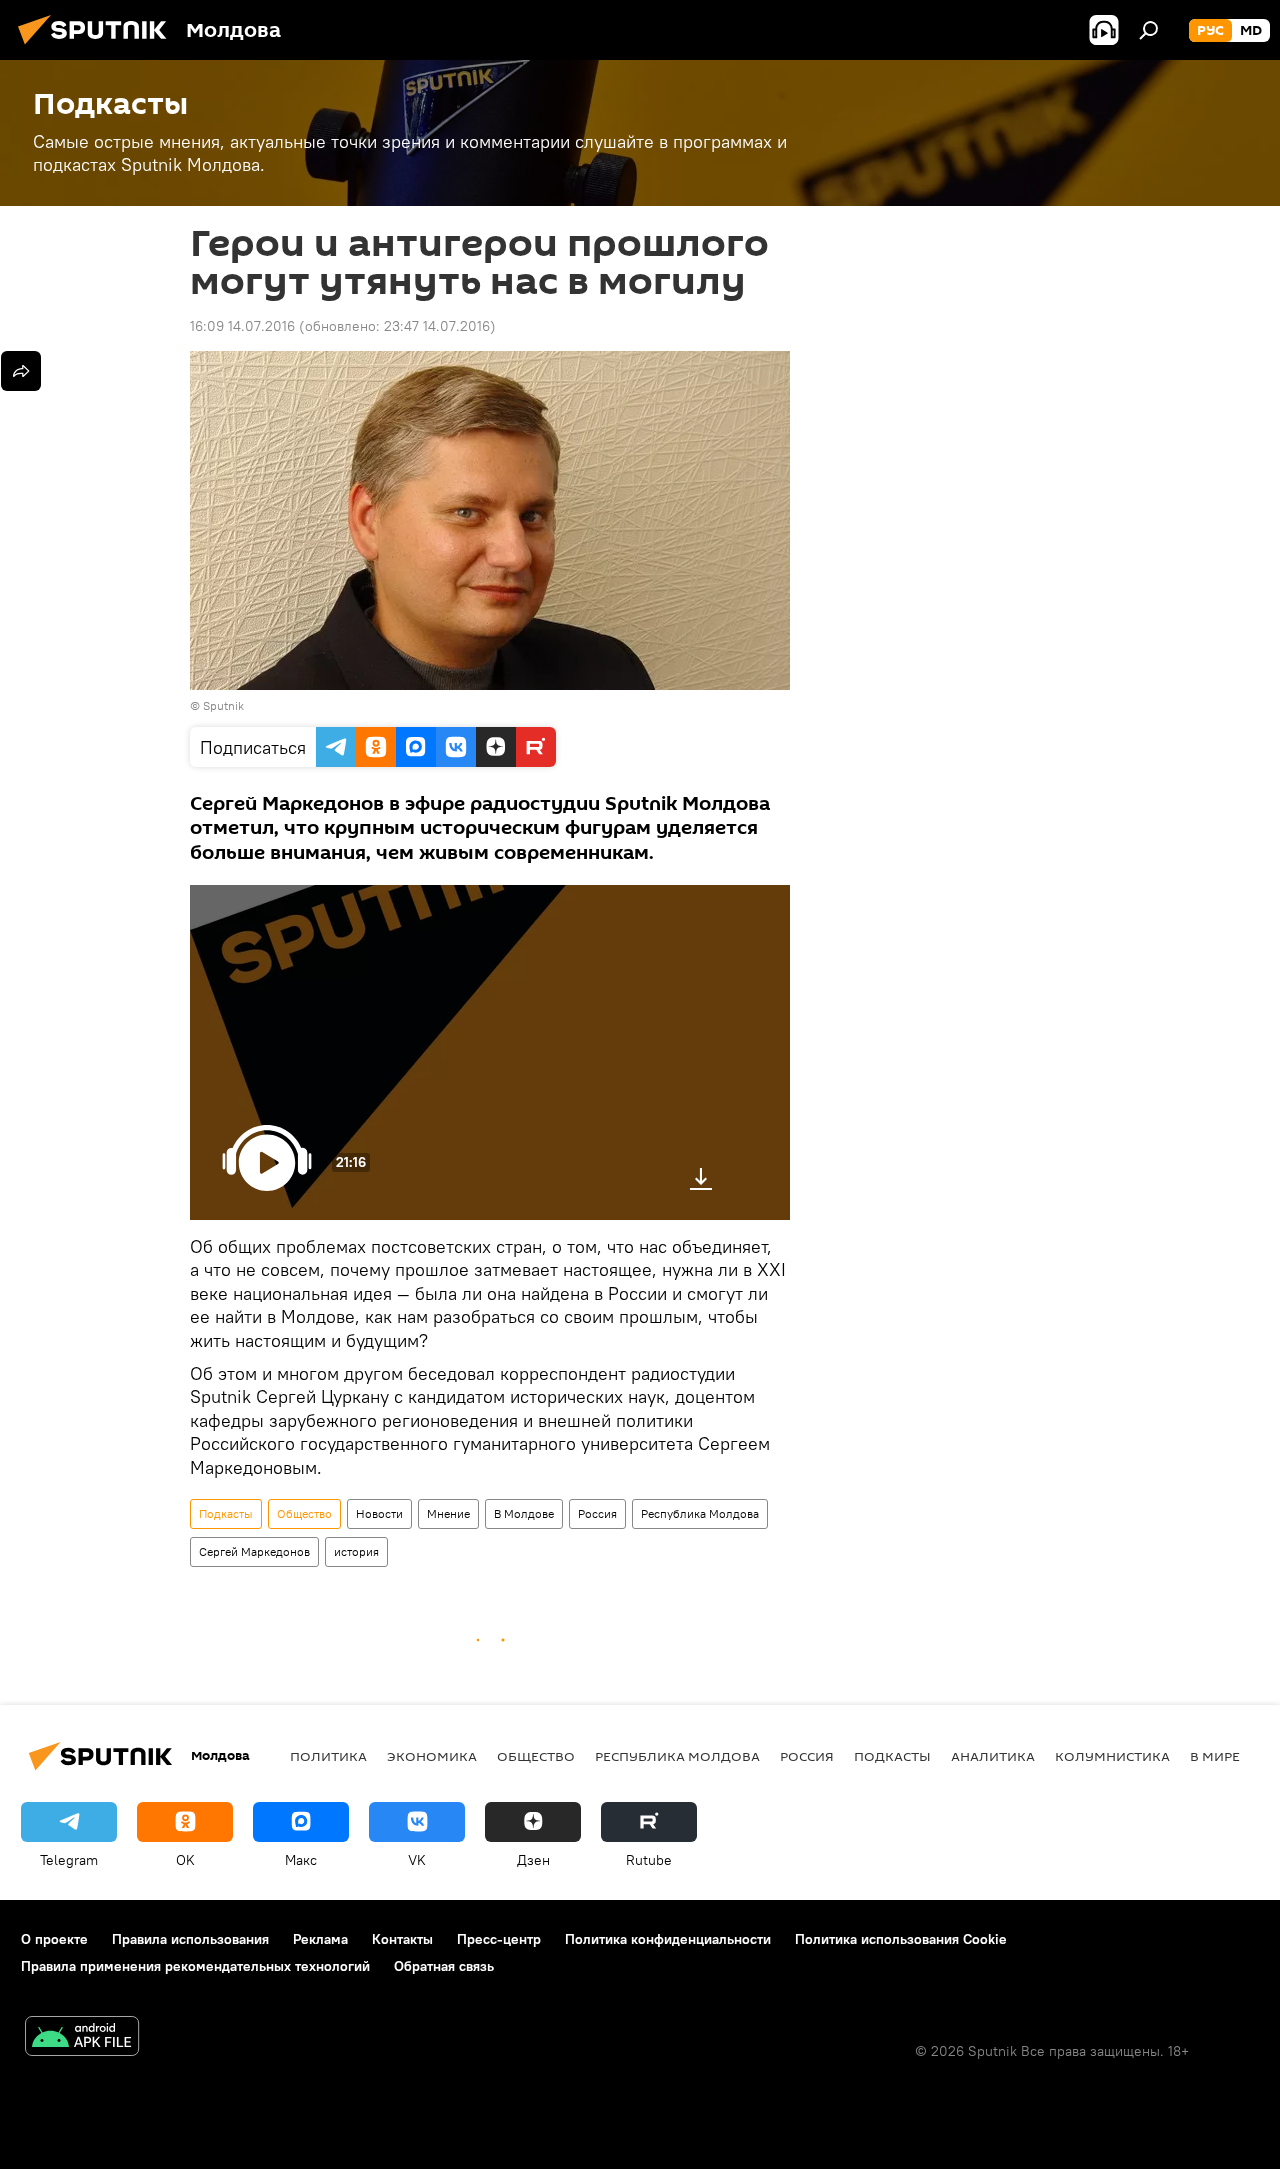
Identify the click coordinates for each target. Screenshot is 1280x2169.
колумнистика (1112, 1756)
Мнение (448, 1513)
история (356, 1551)
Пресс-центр (499, 1939)
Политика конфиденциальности (668, 1939)
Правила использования (190, 1939)
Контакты (402, 1939)
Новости (379, 1513)
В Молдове (524, 1513)
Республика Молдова (700, 1513)
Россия (597, 1513)
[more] (21, 371)
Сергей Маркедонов (254, 1551)
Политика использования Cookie (901, 1939)
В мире (1215, 1756)
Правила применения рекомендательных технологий (195, 1966)
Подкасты (226, 1513)
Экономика (432, 1756)
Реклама (320, 1939)
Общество (304, 1513)
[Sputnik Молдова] (98, 47)
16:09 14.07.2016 (242, 326)
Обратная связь (444, 1966)
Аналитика (993, 1756)
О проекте (54, 1939)
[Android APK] (82, 2038)
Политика (328, 1756)
